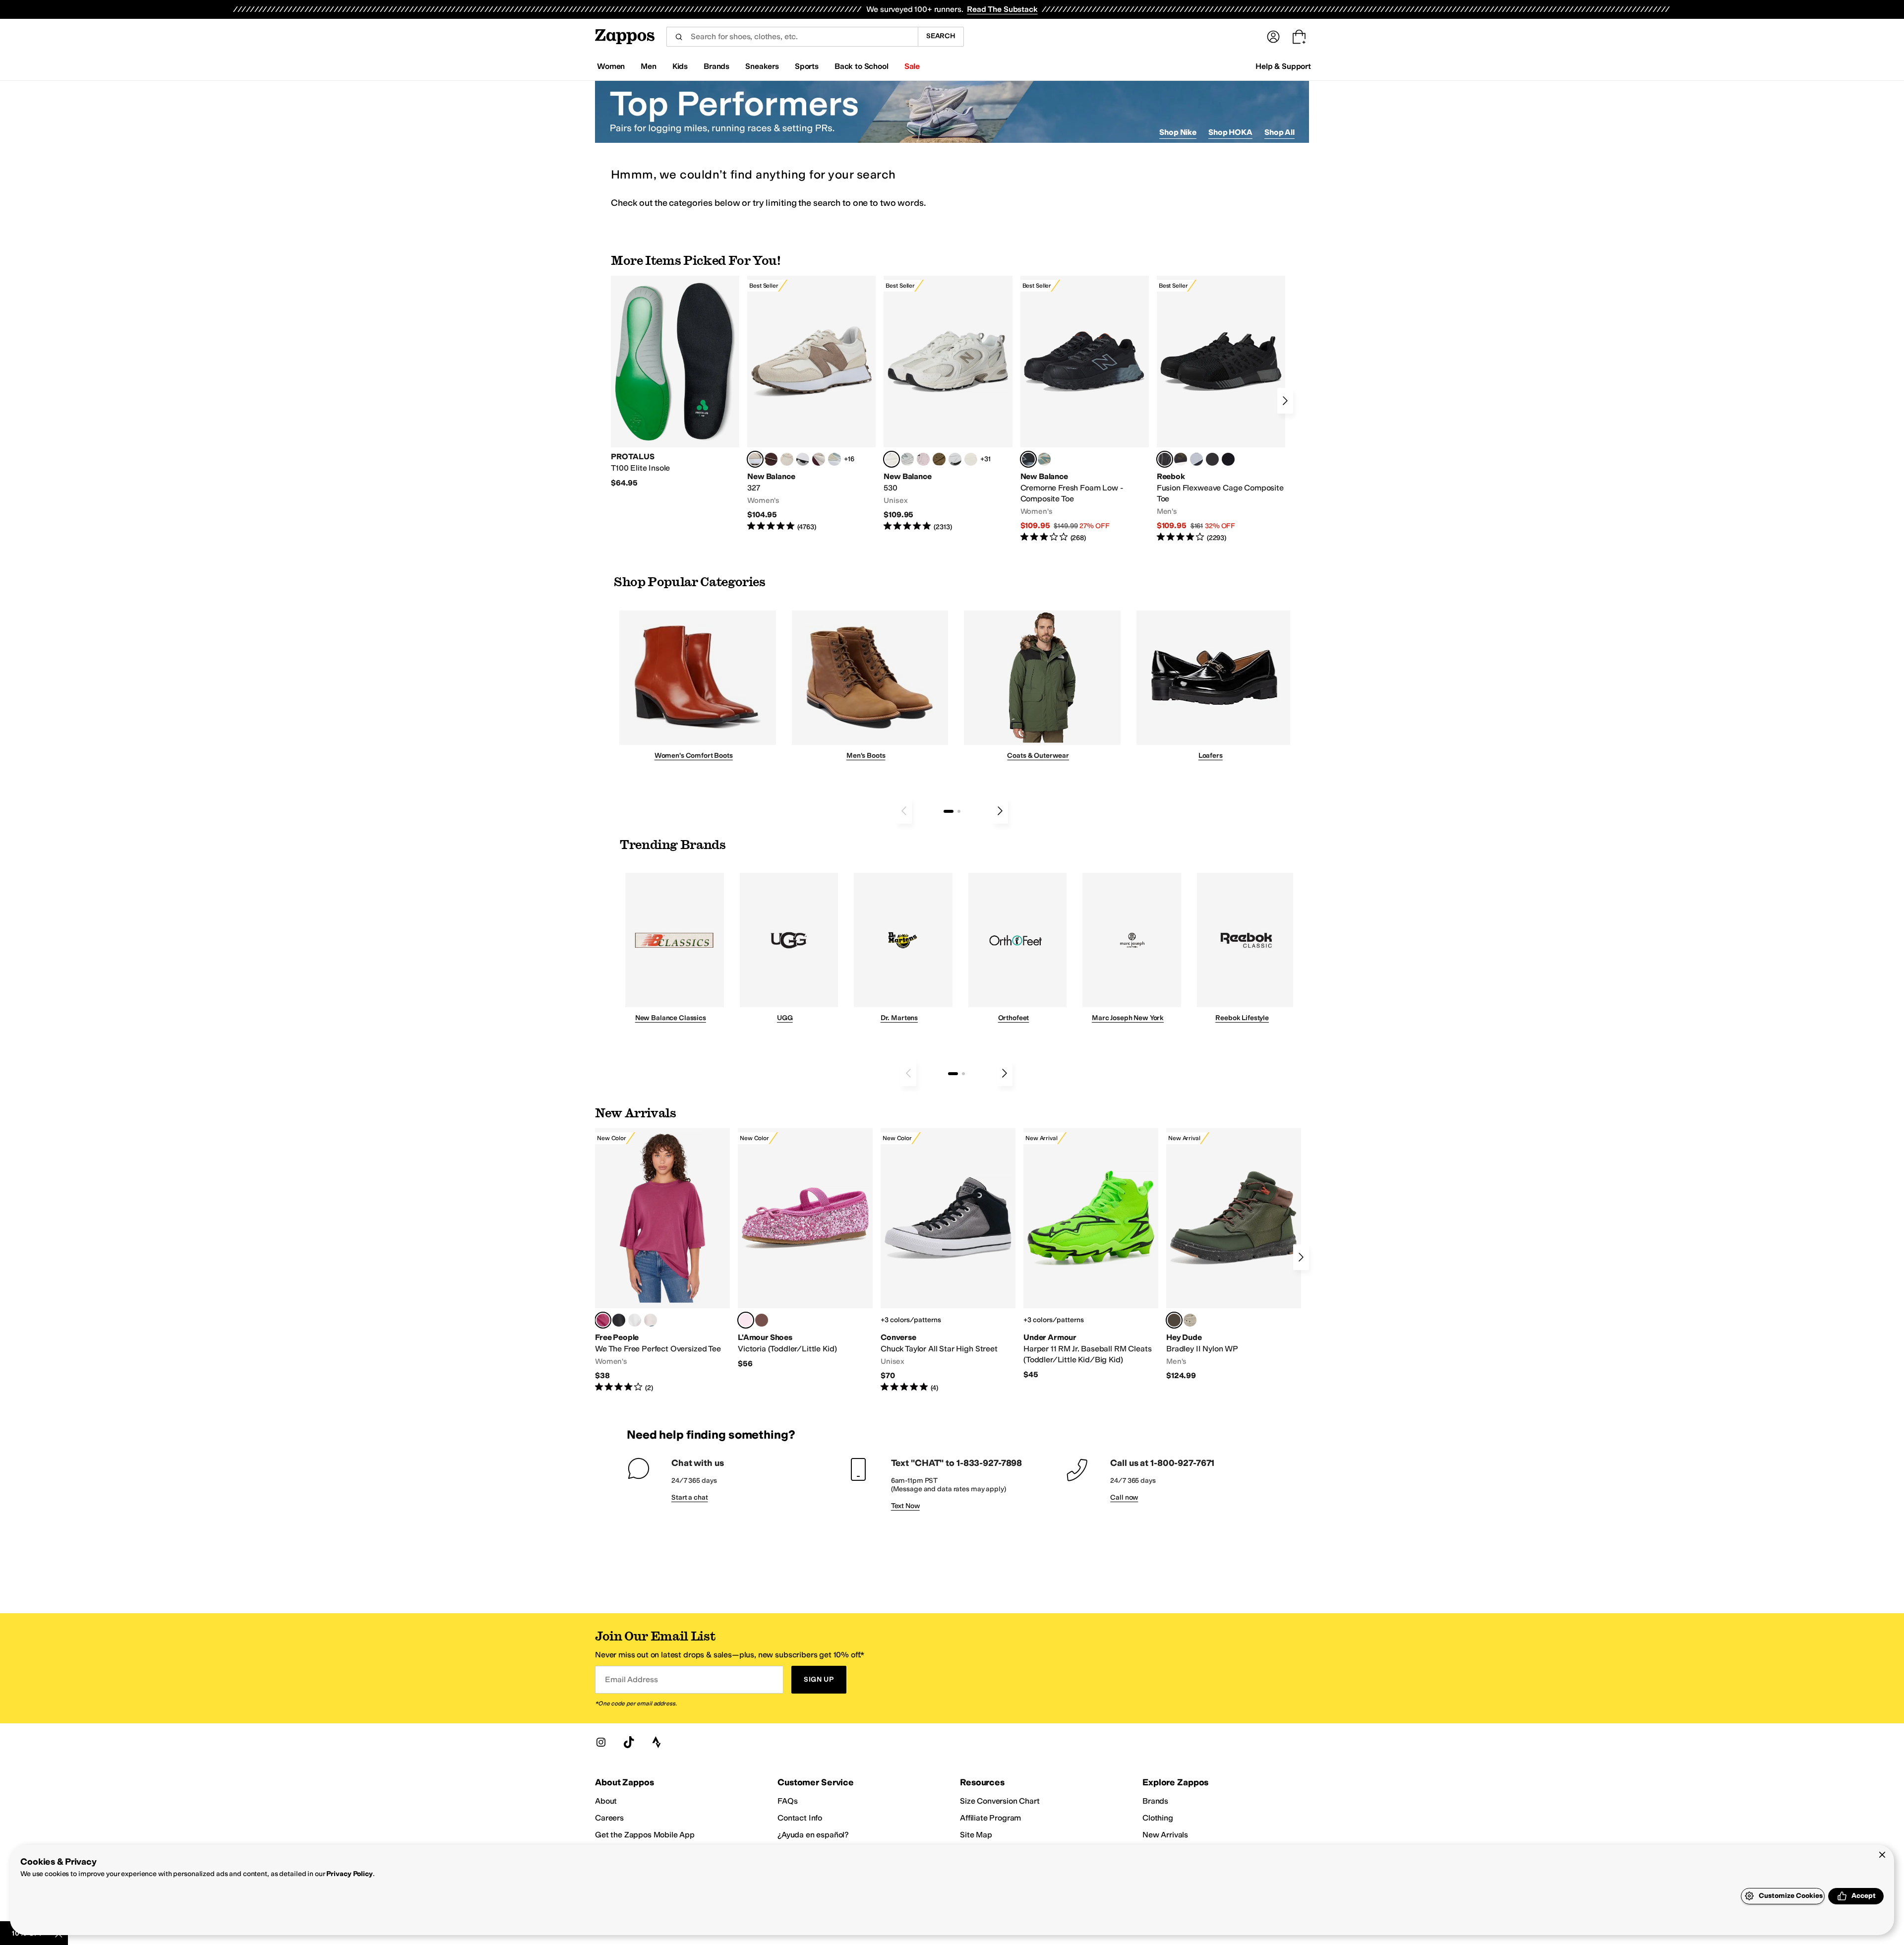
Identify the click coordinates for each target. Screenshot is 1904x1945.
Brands (1155, 1801)
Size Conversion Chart (1000, 1801)
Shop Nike (1178, 132)
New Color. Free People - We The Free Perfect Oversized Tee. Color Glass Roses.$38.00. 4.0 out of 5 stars (662, 1261)
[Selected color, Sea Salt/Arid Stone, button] (892, 459)
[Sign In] (1273, 37)
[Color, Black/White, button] (1228, 459)
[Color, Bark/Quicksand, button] (939, 459)
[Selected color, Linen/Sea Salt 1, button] (755, 459)
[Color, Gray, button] (1196, 459)
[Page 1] (949, 811)
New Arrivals (1165, 1835)
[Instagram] (601, 1742)
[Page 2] (959, 811)
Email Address (631, 1679)
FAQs (787, 1801)
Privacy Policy (349, 1874)
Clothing (1158, 1818)
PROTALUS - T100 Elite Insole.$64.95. (675, 382)
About (606, 1801)
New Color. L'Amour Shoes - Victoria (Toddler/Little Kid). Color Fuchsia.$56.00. (805, 1248)
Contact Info (800, 1818)
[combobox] (792, 37)
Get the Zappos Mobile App (645, 1835)
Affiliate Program (990, 1818)
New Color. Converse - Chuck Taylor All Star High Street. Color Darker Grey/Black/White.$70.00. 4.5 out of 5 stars (948, 1261)
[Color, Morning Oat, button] (651, 1320)
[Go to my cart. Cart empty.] (1299, 37)
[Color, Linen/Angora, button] (787, 459)
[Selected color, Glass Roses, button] (603, 1320)
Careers (609, 1818)
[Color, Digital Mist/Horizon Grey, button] (803, 459)
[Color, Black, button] (619, 1320)
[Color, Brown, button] (1181, 459)
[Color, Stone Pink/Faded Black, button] (923, 459)
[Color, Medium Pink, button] (762, 1320)
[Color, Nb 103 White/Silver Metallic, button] (955, 459)
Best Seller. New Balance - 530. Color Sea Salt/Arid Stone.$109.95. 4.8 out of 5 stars (948, 404)
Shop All (1279, 132)
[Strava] (656, 1742)
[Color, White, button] (635, 1320)
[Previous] (904, 811)
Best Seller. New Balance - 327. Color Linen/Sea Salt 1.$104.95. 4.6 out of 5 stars (811, 404)
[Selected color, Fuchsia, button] (746, 1320)
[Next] (1285, 401)
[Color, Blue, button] (1212, 459)
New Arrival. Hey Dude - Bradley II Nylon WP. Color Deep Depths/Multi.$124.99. (1234, 1255)
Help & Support (1283, 66)
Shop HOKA (1230, 132)
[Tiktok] (629, 1742)
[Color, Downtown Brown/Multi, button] (1190, 1320)
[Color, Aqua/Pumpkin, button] (1044, 459)
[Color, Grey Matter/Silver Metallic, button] (907, 459)
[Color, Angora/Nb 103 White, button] (834, 459)
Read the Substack (1002, 9)
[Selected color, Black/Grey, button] (1028, 459)
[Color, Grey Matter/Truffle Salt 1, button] (971, 459)
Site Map (976, 1835)
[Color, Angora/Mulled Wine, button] (819, 459)
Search (941, 36)
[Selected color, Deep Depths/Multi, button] (1174, 1320)
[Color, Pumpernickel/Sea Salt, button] (771, 459)
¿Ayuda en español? (813, 1835)
